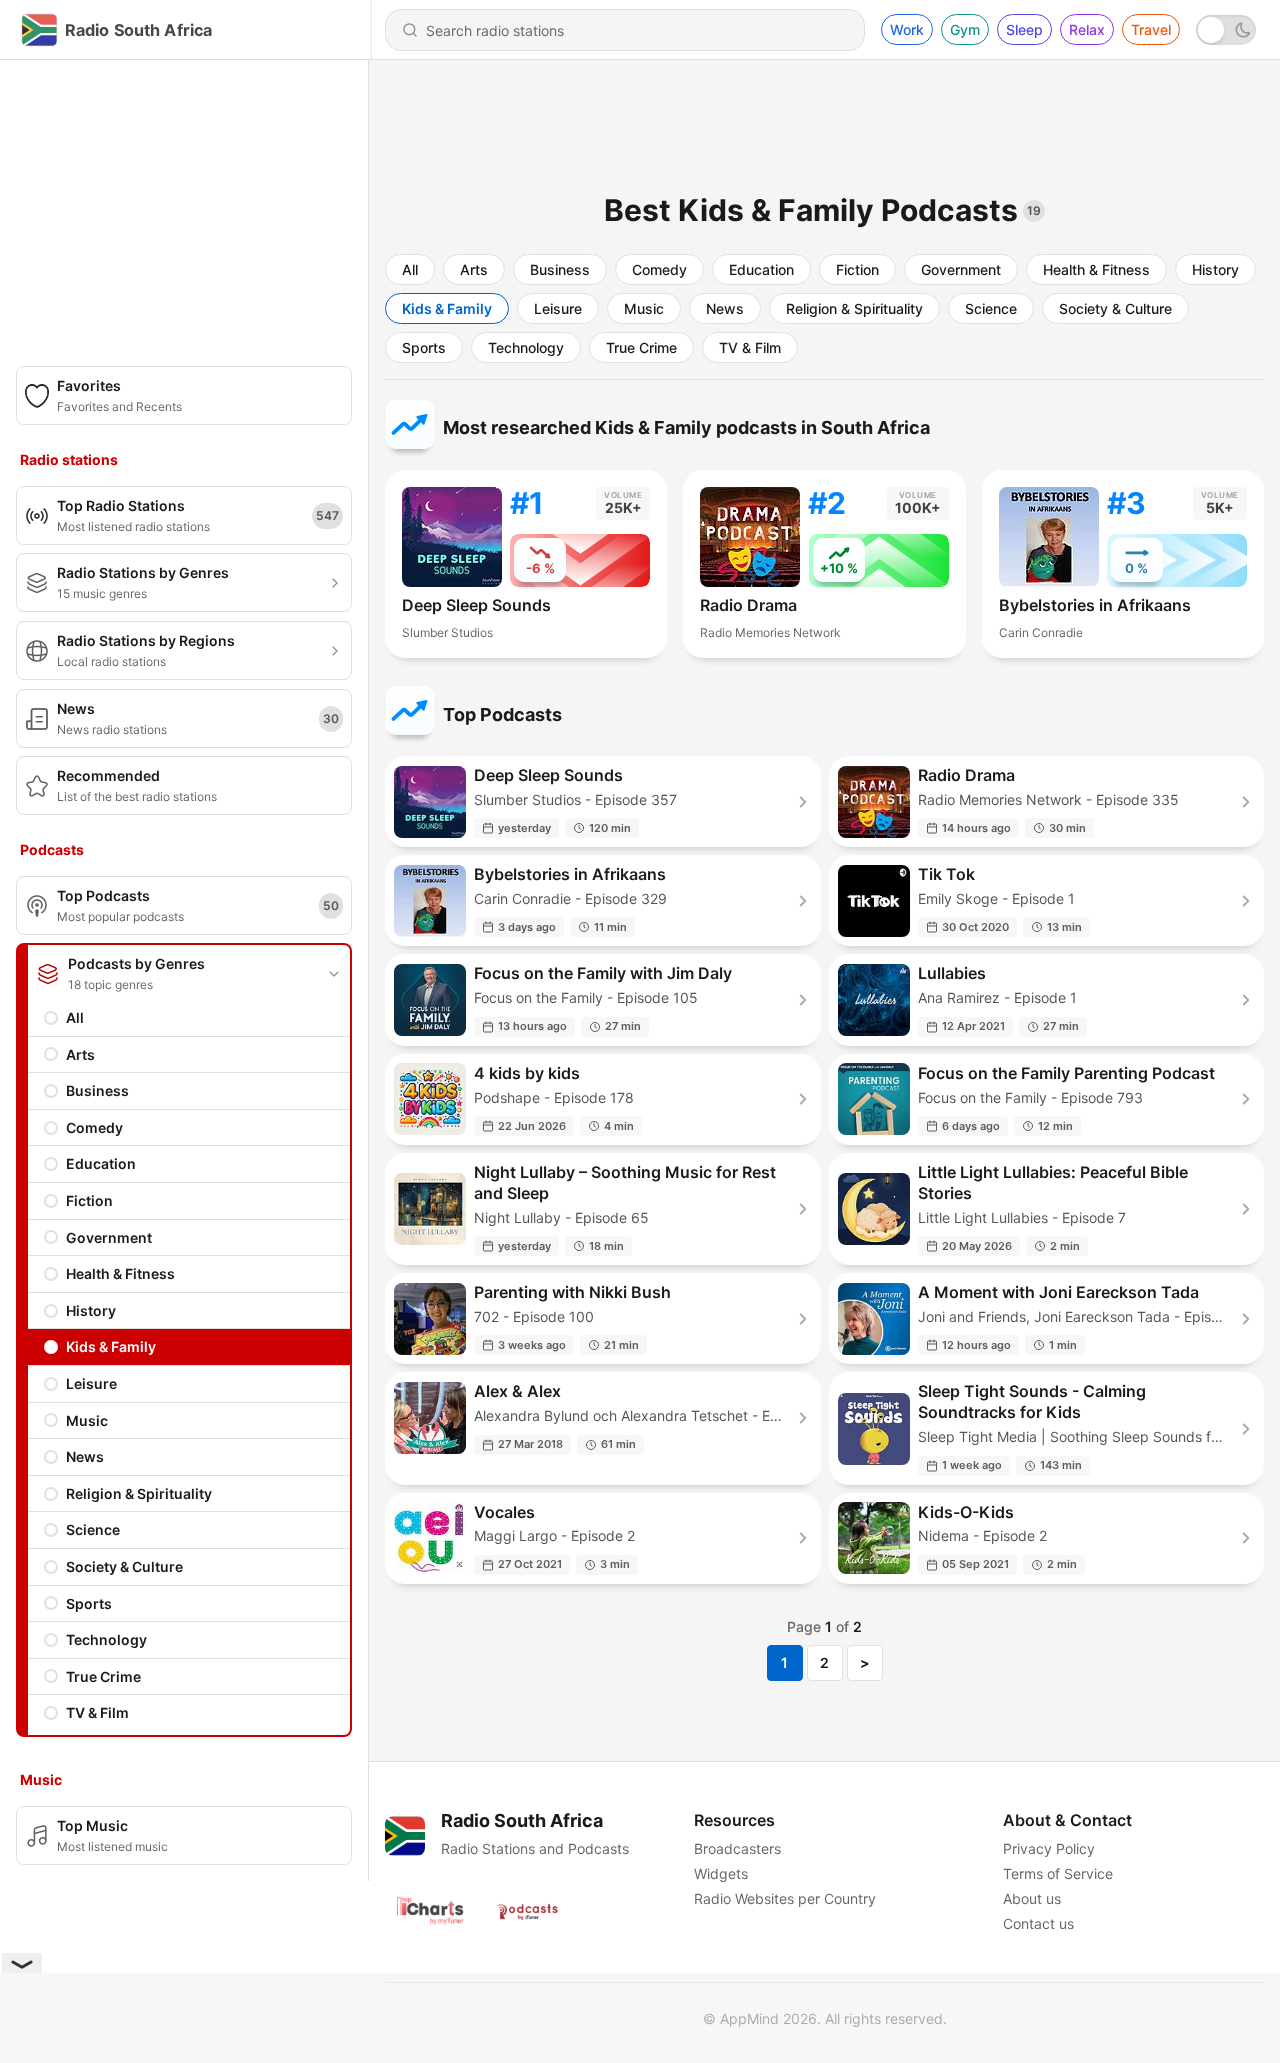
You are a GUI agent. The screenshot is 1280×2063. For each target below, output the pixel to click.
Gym (965, 29)
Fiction (89, 1200)
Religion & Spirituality (139, 1493)
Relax (1087, 29)
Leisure (91, 1383)
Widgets (721, 1873)
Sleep (1024, 29)
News (85, 1456)
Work (907, 29)
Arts (80, 1054)
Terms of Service (1058, 1873)
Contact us (1038, 1923)
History (91, 1310)
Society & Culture (124, 1566)
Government (109, 1237)
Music (87, 1420)
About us (1032, 1898)
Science (93, 1529)
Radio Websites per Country (785, 1898)
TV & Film (97, 1712)
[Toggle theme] (1226, 30)
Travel (1151, 29)
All (75, 1017)
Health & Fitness (120, 1273)
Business (97, 1090)
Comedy (94, 1127)
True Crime (103, 1676)
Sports (89, 1603)
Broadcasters (737, 1848)
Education (101, 1163)
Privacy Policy (1049, 1848)
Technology (106, 1639)
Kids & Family (111, 1346)
